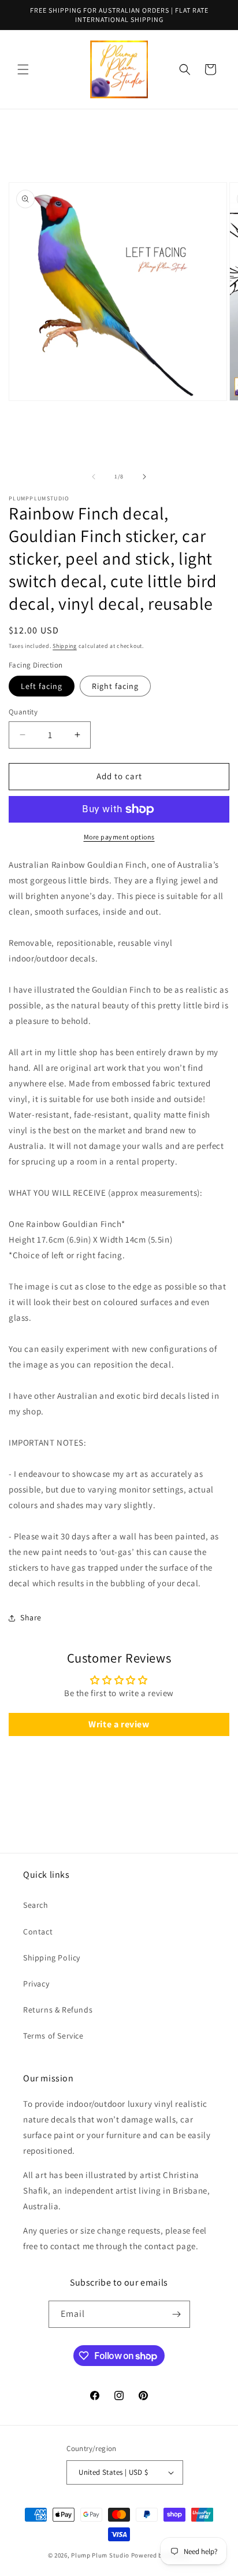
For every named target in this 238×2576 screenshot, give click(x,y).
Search (36, 1905)
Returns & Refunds (58, 2010)
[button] (23, 69)
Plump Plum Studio (100, 2555)
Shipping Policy (52, 1958)
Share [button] (31, 1617)
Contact (38, 1932)
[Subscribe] (177, 2314)
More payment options (119, 837)
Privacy (36, 1984)
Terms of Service (53, 2036)
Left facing (42, 686)
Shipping (65, 646)
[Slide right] (144, 477)
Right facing (115, 686)
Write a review (119, 1724)
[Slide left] (94, 477)
